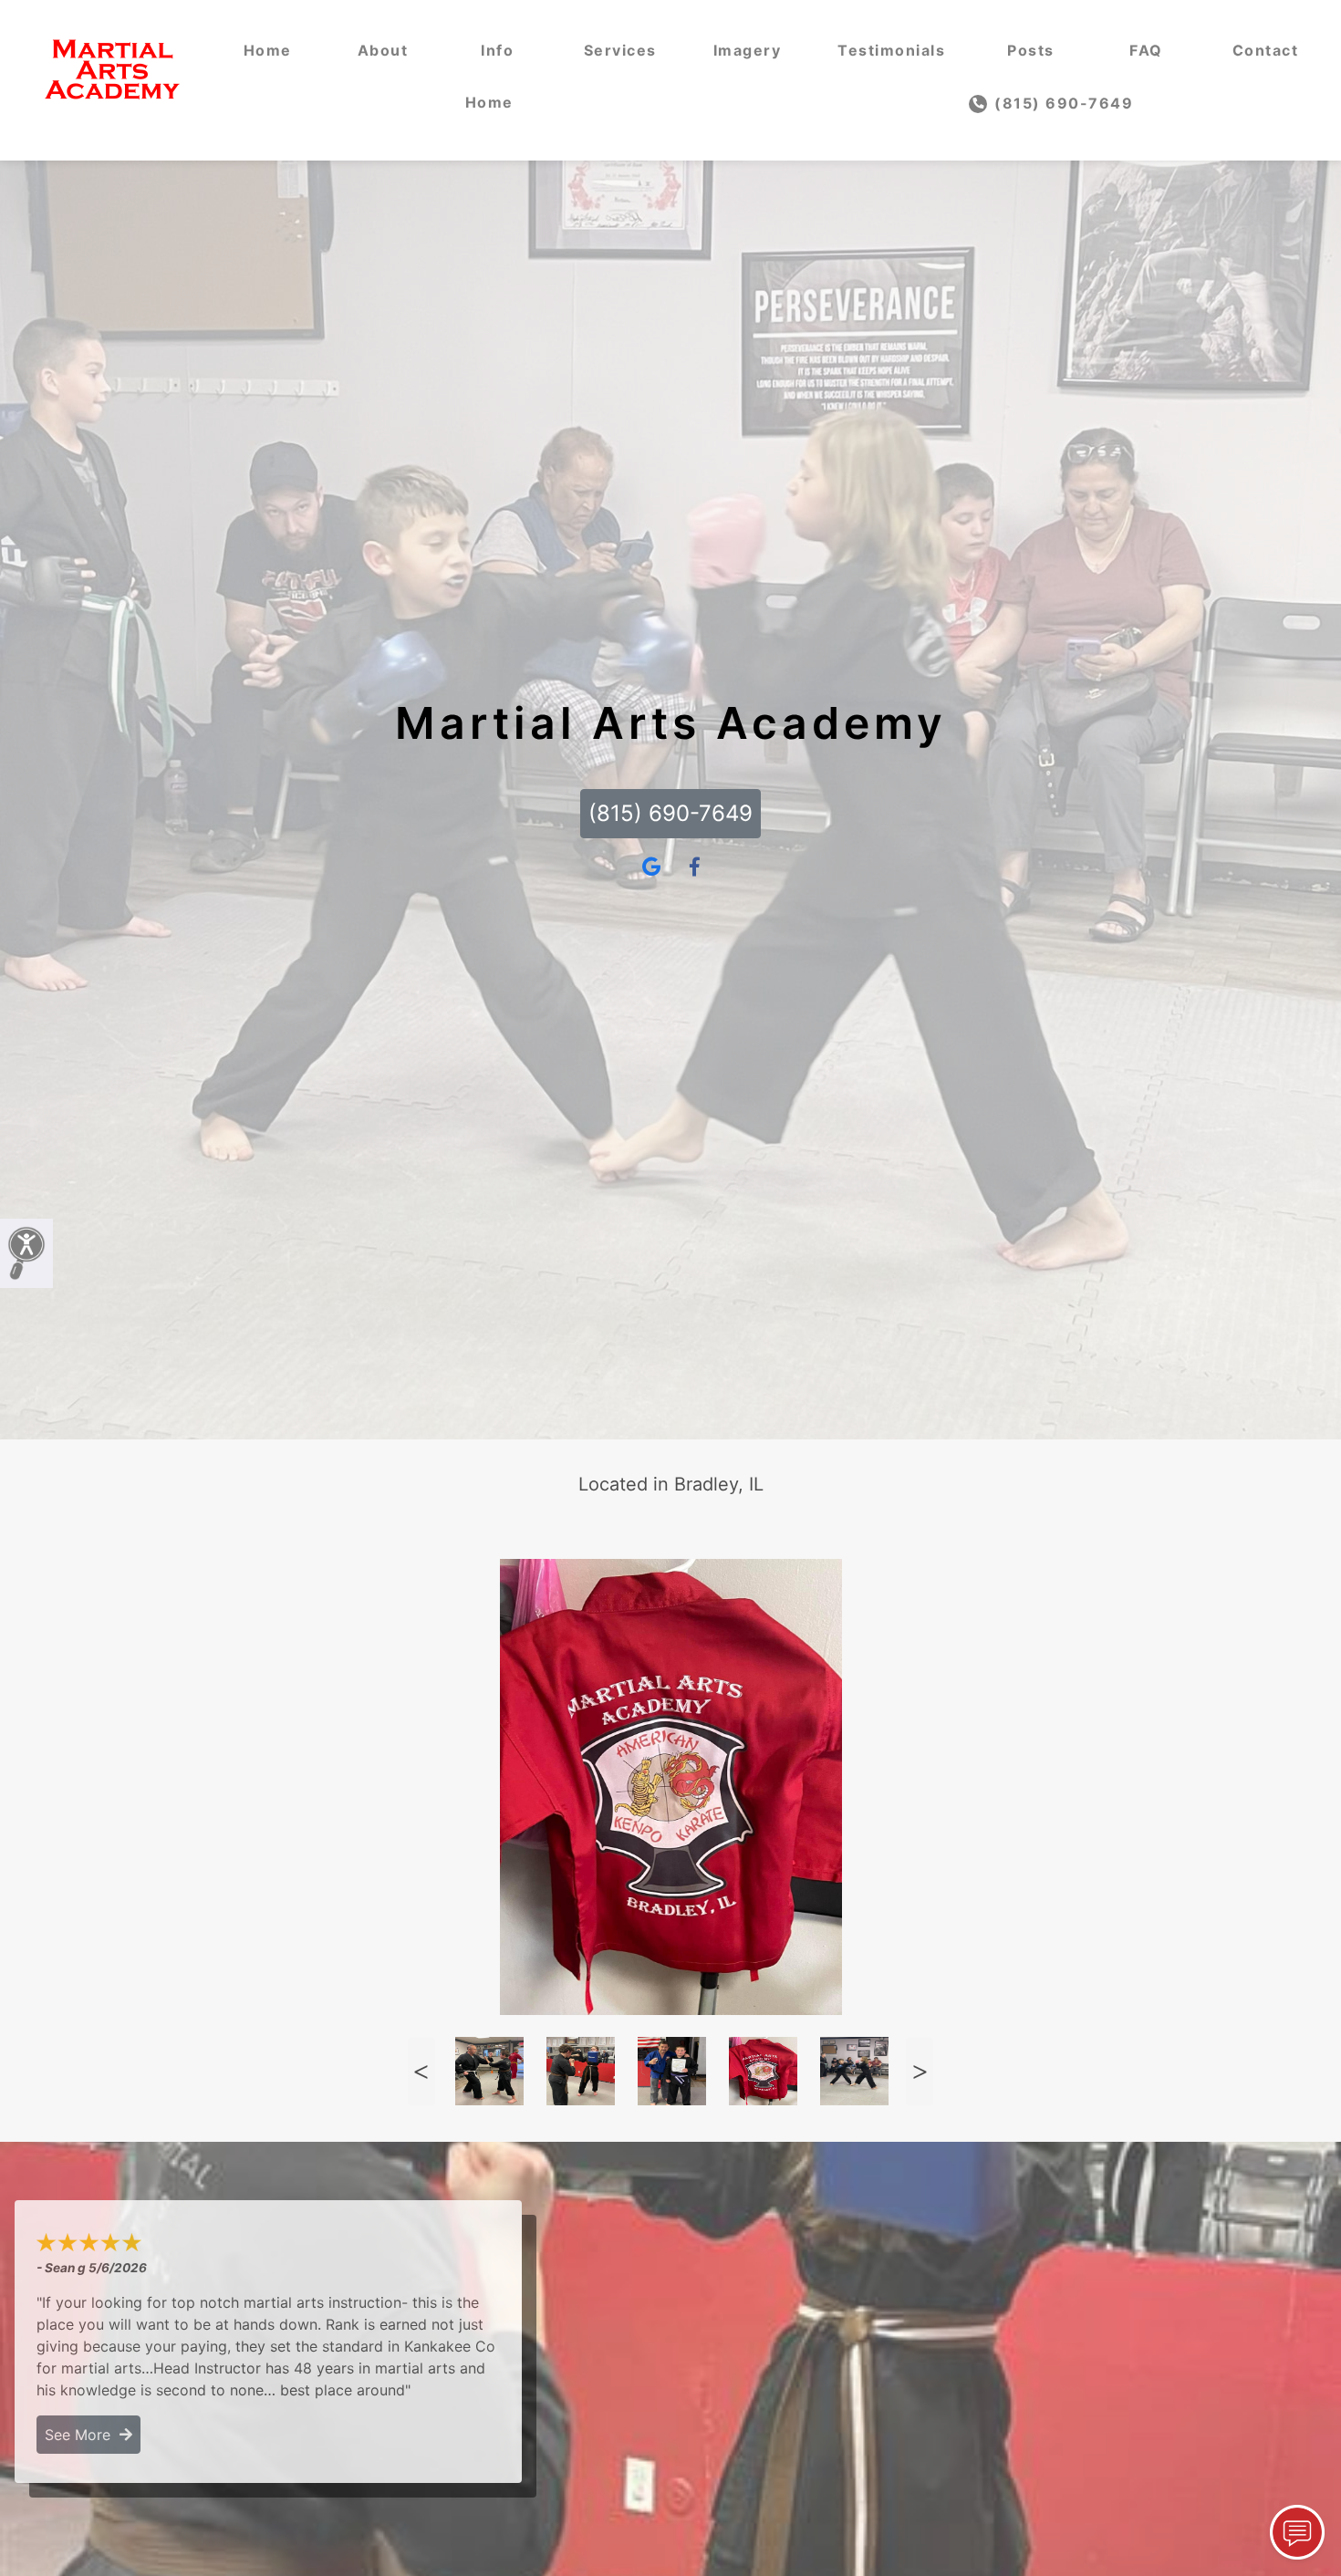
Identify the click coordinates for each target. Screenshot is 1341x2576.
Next (920, 2071)
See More (82, 2435)
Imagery (748, 50)
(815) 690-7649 (1062, 103)
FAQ (1146, 50)
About (383, 50)
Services (620, 50)
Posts (1031, 50)
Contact (1266, 50)
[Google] (651, 867)
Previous (421, 2071)
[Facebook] (695, 867)
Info (497, 50)
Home (268, 50)
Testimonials (891, 50)
